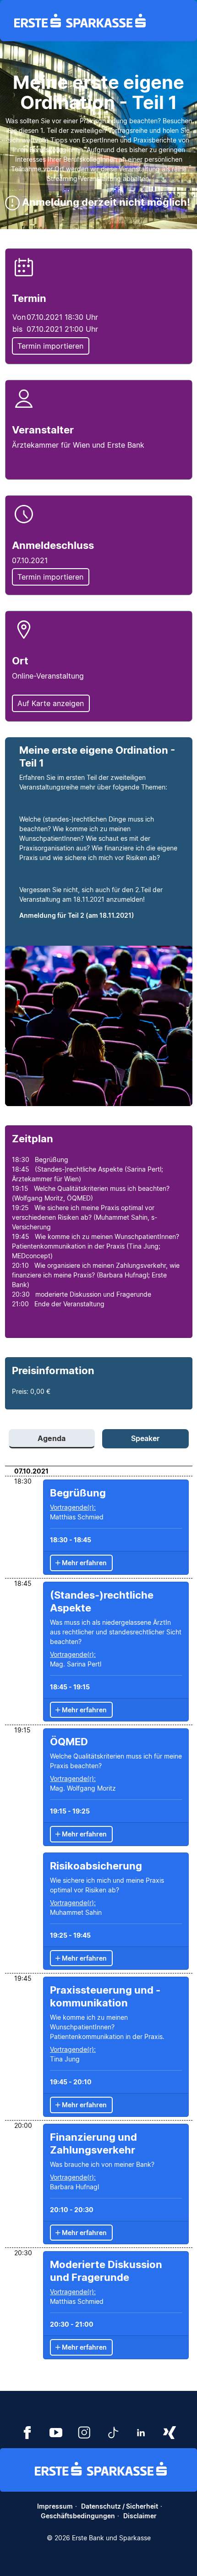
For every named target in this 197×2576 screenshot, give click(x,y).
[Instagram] (84, 2431)
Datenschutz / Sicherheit (120, 2506)
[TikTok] (113, 2431)
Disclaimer (140, 2516)
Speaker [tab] (145, 1438)
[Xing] (170, 2431)
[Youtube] (56, 2431)
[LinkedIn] (141, 2431)
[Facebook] (27, 2431)
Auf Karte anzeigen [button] (51, 703)
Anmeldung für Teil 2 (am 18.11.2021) (77, 915)
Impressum (55, 2506)
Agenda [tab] (52, 1438)
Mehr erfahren (84, 1563)
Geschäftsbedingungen (78, 2516)
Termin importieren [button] (50, 346)
